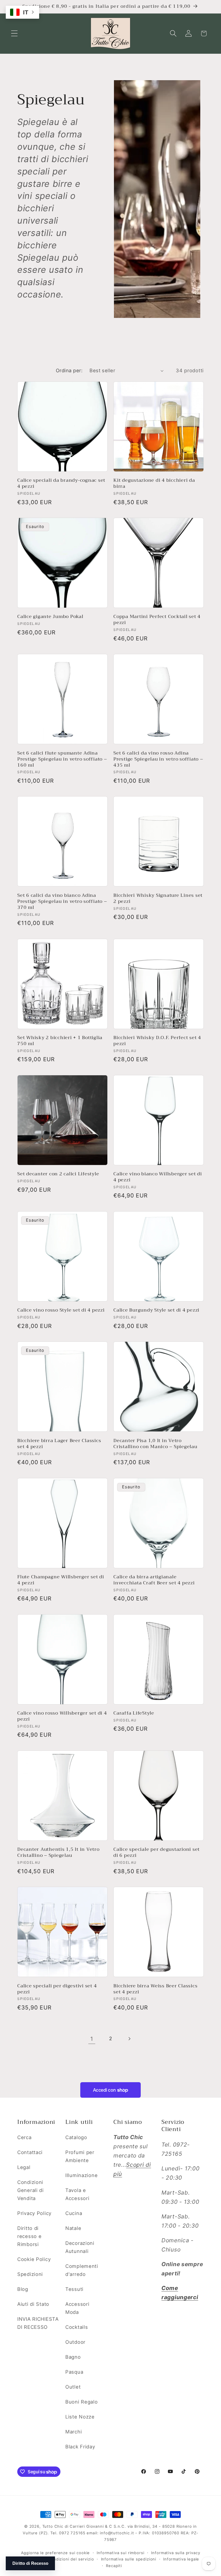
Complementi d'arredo (82, 2270)
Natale (73, 2228)
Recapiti (114, 2566)
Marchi (74, 2432)
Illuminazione (81, 2175)
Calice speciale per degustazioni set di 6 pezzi (157, 1853)
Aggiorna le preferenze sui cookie (56, 2553)
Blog (23, 2289)
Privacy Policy (34, 2213)
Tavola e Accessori (77, 2194)
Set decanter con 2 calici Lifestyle (58, 1174)
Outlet (73, 2387)
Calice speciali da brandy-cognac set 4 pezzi (61, 483)
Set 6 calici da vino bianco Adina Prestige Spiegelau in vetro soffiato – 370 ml (62, 902)
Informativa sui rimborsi (120, 2553)
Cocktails (77, 2327)
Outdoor (75, 2342)
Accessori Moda (77, 2308)
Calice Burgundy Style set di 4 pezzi (156, 1310)
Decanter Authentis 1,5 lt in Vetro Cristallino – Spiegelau (58, 1853)
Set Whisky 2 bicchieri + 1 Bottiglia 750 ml (60, 1041)
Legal (24, 2167)
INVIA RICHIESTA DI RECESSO (38, 2323)
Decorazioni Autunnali (80, 2247)
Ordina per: (69, 371)
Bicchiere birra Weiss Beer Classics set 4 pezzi (155, 1989)
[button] (15, 33)
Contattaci (30, 2152)
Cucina (74, 2213)
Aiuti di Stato (33, 2304)
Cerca (24, 2137)
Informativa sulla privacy (176, 2553)
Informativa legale (181, 2559)
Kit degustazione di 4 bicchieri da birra (154, 483)
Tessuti (74, 2289)
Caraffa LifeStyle (134, 1713)
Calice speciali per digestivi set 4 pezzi (57, 1989)
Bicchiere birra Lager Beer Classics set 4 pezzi (59, 1444)
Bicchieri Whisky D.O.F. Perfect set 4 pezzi (157, 1041)
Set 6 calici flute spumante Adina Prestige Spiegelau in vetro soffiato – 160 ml (62, 759)
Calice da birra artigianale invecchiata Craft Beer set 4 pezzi (154, 1580)
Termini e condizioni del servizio (61, 2559)
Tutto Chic (53, 2526)
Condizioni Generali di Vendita (31, 2190)
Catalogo (76, 2137)
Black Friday (80, 2447)
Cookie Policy (34, 2259)
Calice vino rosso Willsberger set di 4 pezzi (62, 1716)
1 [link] (92, 2039)
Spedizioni (30, 2274)
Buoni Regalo (82, 2402)
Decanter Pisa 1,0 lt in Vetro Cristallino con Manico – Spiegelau (155, 1444)
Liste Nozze (80, 2417)
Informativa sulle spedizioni (129, 2559)
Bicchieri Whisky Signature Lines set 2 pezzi (158, 899)
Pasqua (74, 2372)
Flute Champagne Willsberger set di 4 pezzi (61, 1580)
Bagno (73, 2357)
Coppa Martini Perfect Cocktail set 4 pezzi (157, 620)
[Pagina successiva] (129, 2039)
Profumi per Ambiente (80, 2156)
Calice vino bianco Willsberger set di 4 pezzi (158, 1177)
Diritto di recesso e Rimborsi (29, 2236)
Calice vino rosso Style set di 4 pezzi (61, 1310)
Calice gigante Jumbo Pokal (50, 617)
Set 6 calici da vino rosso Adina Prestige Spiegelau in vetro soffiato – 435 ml (158, 759)
